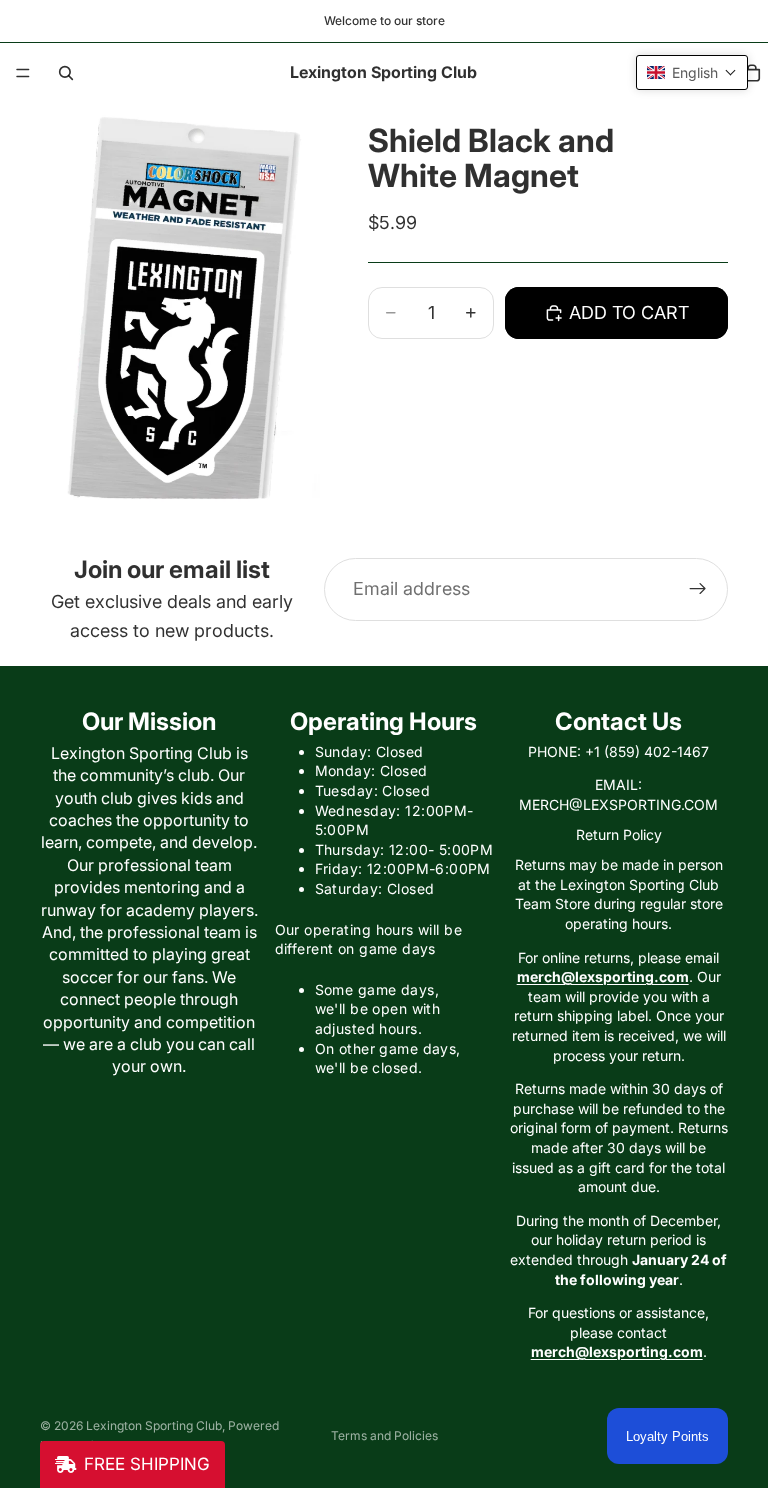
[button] (692, 72)
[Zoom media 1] (180, 320)
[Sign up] (698, 589)
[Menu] (23, 73)
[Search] (66, 73)
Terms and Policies (384, 1435)
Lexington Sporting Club (154, 1425)
